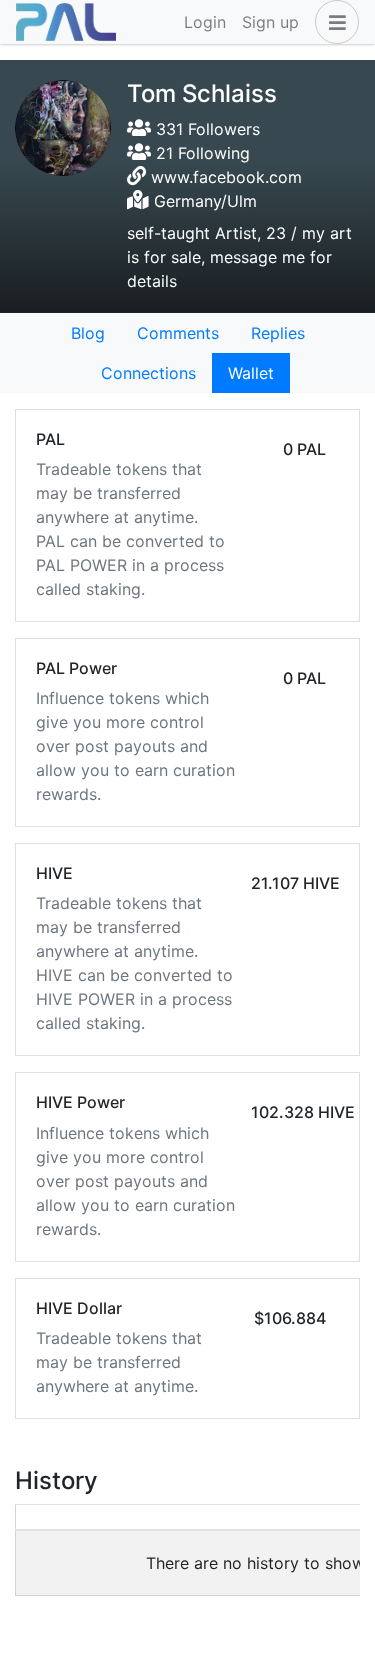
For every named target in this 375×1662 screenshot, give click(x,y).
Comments (178, 333)
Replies (278, 333)
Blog (88, 333)
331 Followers (205, 129)
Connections (148, 373)
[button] (333, 22)
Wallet (251, 373)
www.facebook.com (226, 177)
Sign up (270, 22)
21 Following (200, 153)
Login (205, 22)
